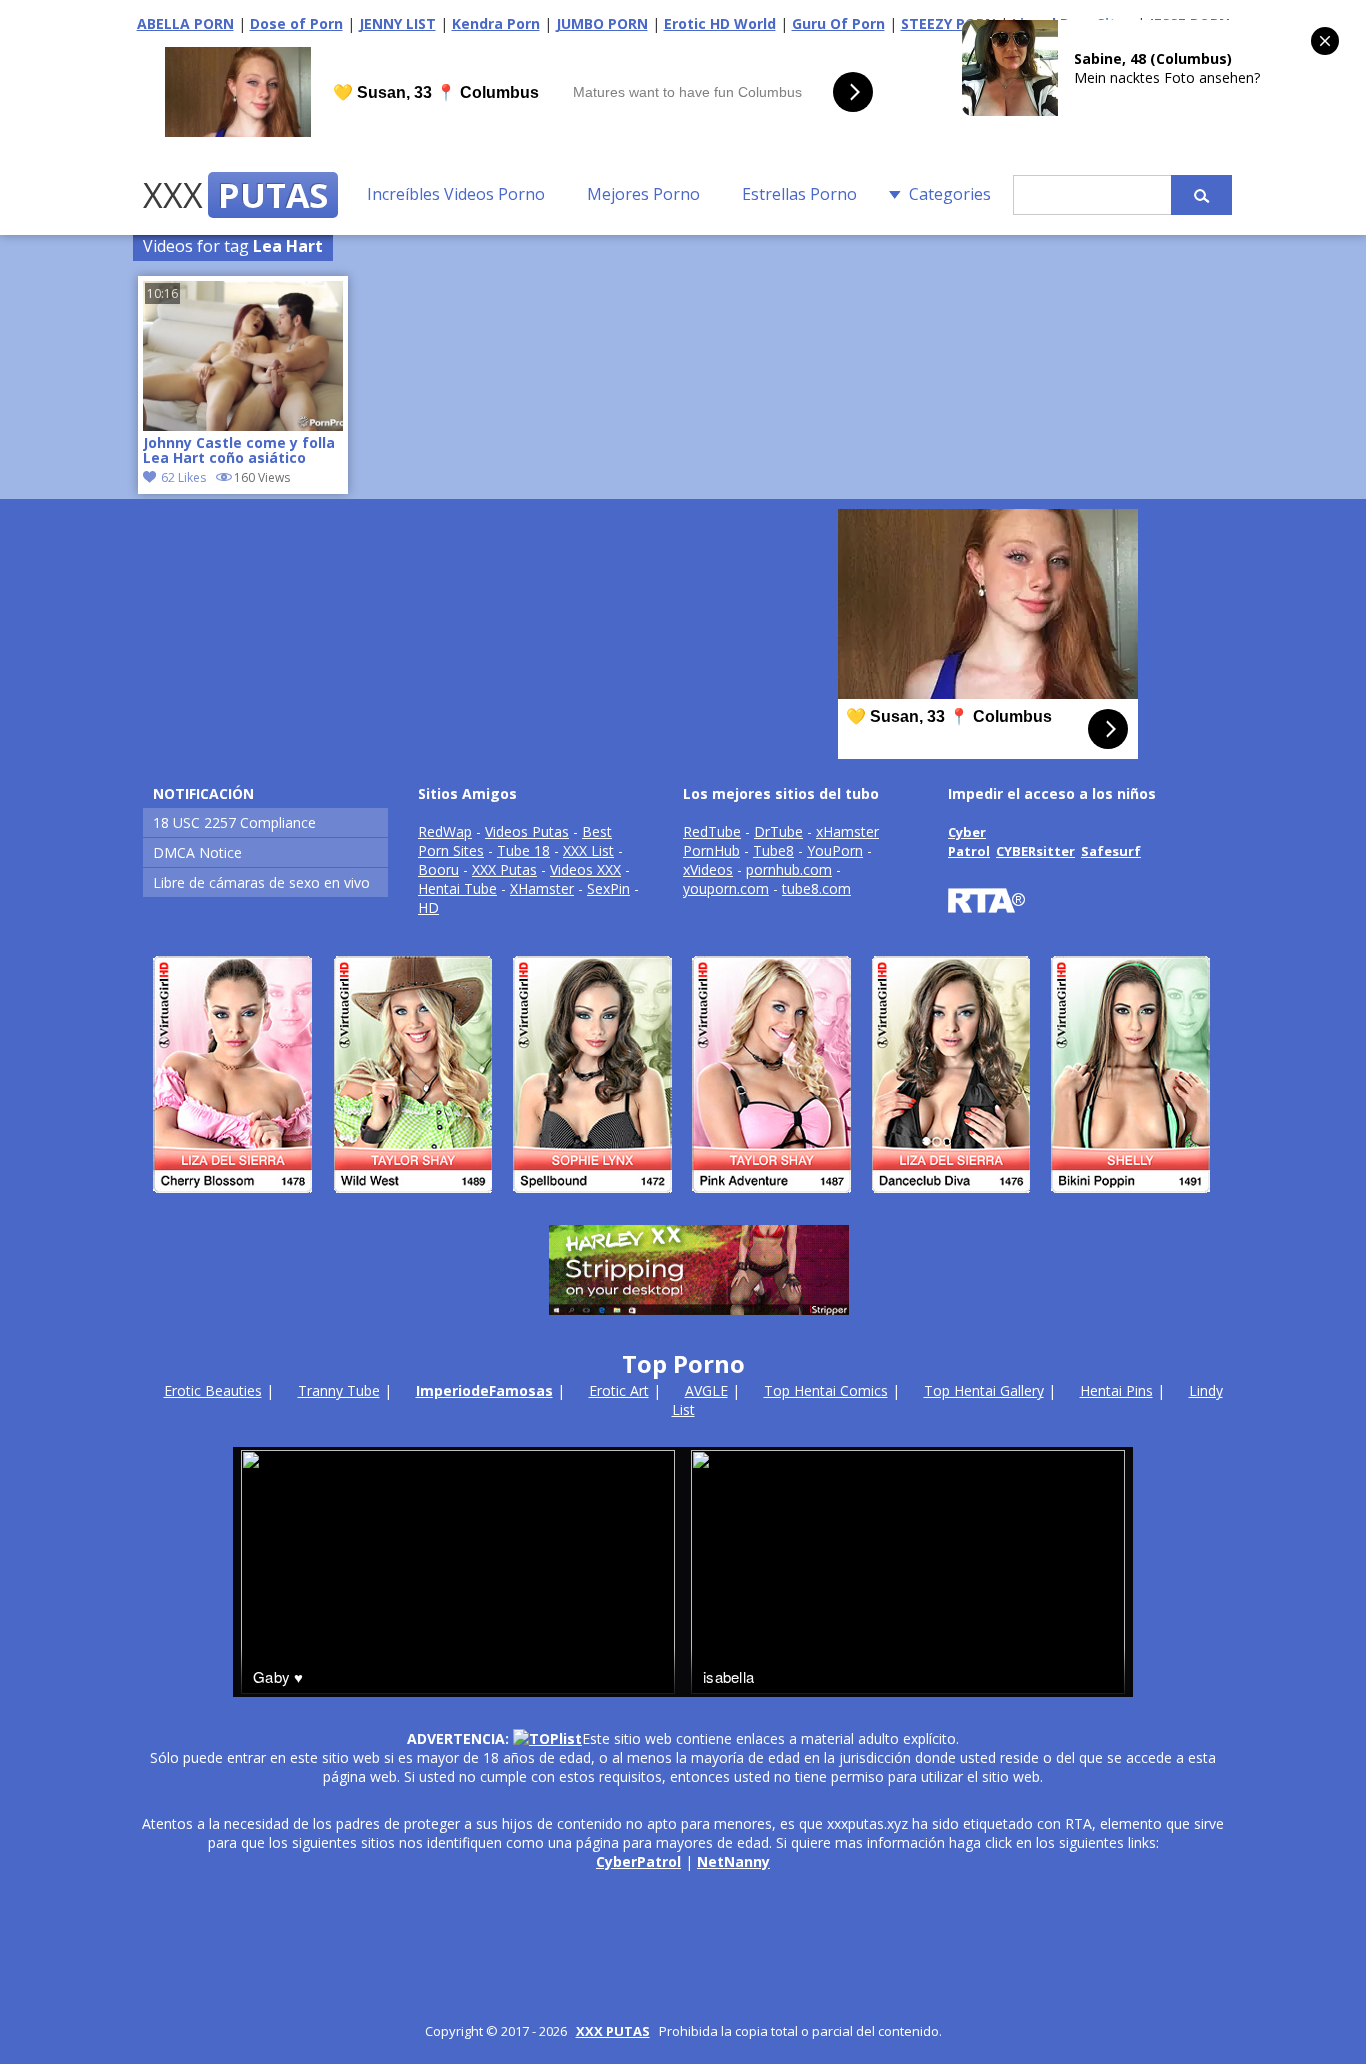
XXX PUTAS (613, 2031)
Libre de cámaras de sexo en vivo (261, 882)
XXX (235, 195)
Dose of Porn (296, 23)
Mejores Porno (643, 194)
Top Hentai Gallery (984, 1390)
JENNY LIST (397, 23)
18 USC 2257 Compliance (234, 822)
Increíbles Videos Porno (456, 194)
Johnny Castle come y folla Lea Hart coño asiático (239, 451)
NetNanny (733, 1861)
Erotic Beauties (213, 1390)
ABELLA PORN (185, 23)
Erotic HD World (720, 23)
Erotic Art (619, 1390)
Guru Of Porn (838, 23)
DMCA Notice (197, 852)
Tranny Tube (339, 1390)
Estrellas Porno (799, 194)
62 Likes (183, 477)
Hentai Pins (1116, 1390)
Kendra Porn (496, 23)
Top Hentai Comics (826, 1390)
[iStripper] (683, 1201)
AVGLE (706, 1390)
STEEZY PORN (948, 23)
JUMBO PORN (602, 23)
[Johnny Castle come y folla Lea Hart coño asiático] (243, 425)
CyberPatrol (638, 1861)
